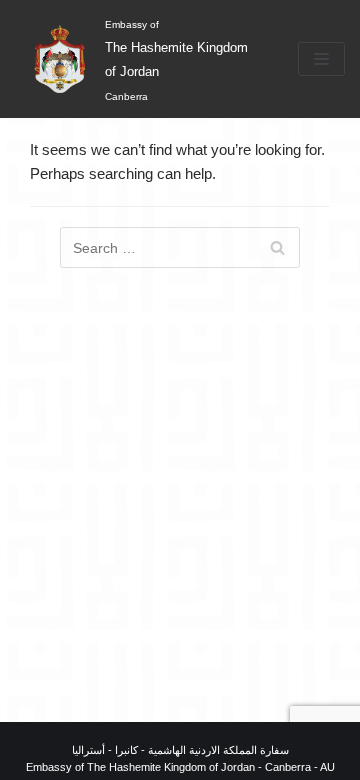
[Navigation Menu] (321, 59)
